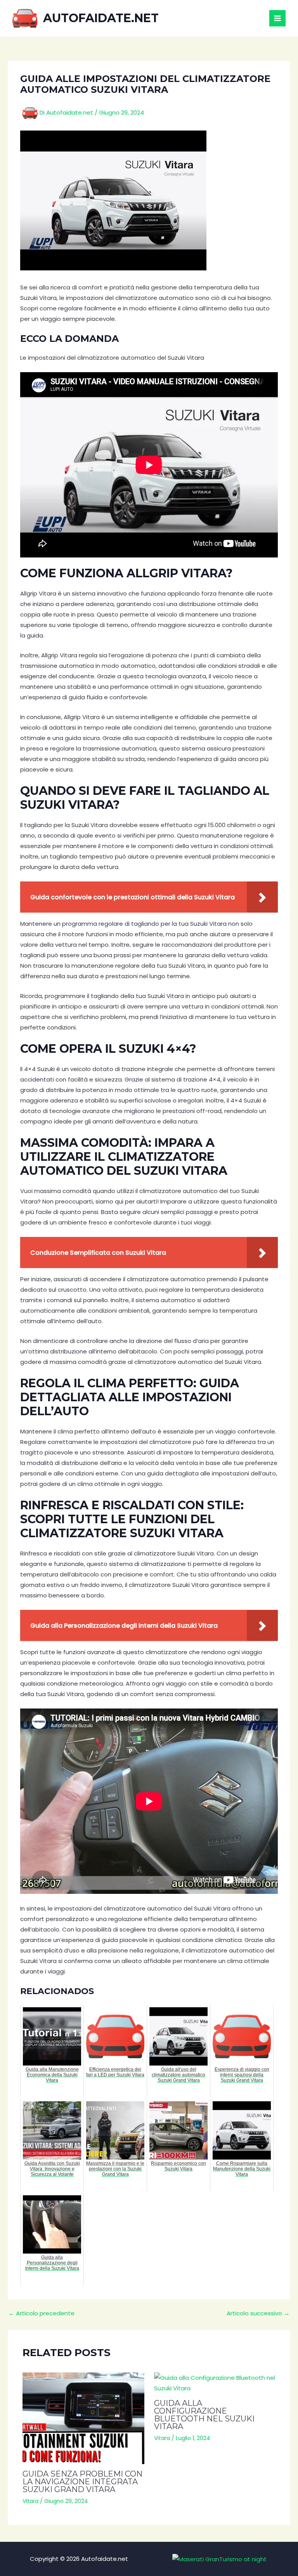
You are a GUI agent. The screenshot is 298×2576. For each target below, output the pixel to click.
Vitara (30, 2501)
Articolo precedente (42, 2313)
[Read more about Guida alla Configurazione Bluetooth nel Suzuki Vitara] (215, 2383)
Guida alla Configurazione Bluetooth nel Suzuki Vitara (204, 2415)
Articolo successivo (258, 2313)
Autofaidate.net (101, 18)
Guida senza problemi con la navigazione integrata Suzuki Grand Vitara (82, 2482)
